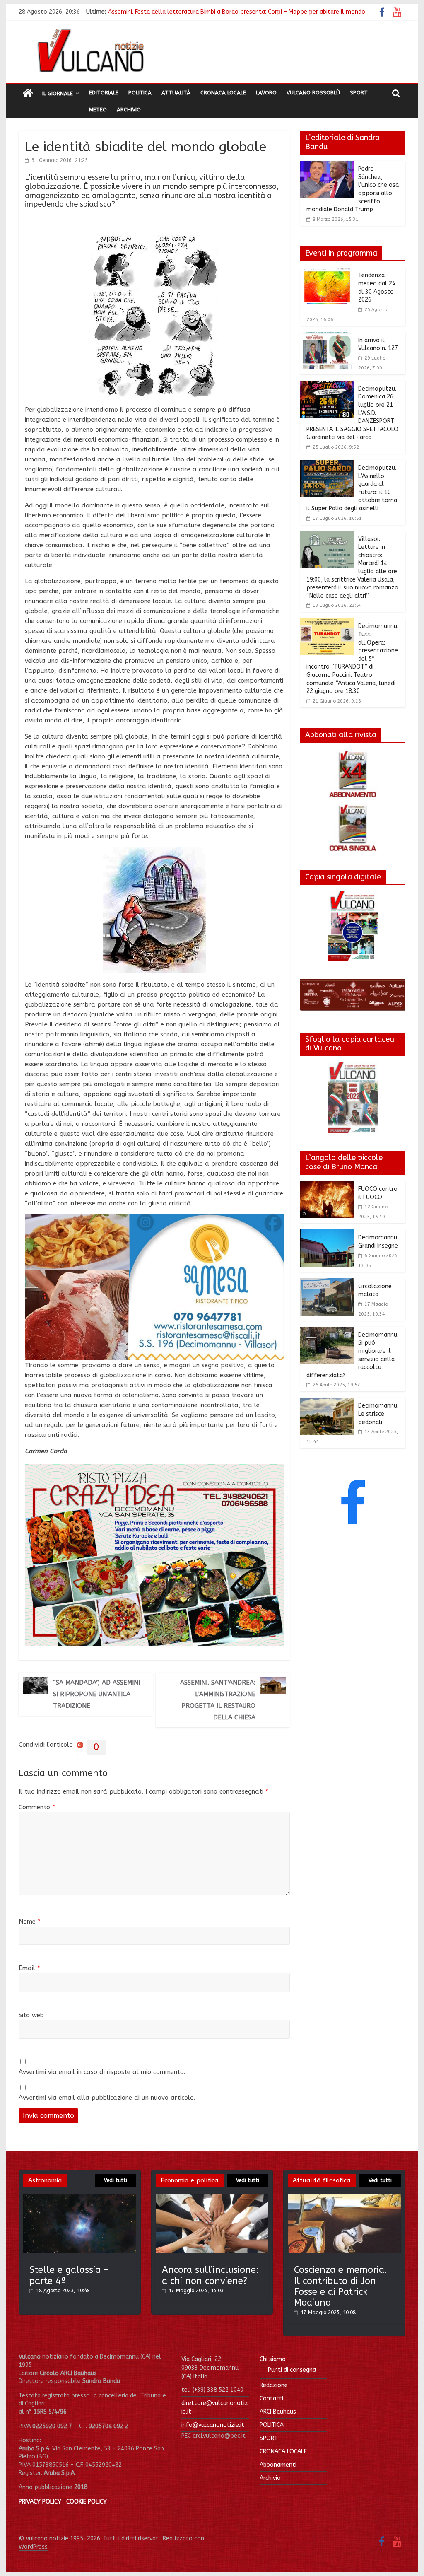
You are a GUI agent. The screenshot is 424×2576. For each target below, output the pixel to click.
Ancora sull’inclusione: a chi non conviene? (210, 2275)
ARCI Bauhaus (278, 2412)
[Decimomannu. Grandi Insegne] (327, 1234)
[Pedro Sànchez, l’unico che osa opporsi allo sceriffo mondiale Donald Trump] (327, 166)
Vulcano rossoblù (313, 93)
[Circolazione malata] (327, 1283)
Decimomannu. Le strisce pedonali (378, 1414)
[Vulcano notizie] (28, 94)
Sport (359, 93)
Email (29, 1968)
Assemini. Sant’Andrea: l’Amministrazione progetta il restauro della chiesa (218, 1700)
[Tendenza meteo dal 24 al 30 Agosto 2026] (327, 272)
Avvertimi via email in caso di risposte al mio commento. (102, 2072)
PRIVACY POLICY (40, 2502)
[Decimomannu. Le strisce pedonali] (327, 1403)
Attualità (176, 93)
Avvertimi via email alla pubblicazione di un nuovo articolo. (107, 2098)
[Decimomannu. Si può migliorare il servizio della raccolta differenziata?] (327, 1332)
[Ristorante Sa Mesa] (154, 1219)
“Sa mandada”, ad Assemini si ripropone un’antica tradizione (96, 1694)
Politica (140, 93)
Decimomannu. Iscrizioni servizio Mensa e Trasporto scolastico (194, 16)
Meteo (98, 110)
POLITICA (272, 2425)
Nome (30, 1922)
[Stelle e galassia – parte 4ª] (80, 2198)
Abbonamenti (278, 2465)
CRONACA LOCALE (283, 2452)
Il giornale (58, 93)
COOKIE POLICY (87, 2502)
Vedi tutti (116, 2180)
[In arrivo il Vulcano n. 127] (327, 337)
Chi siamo (273, 2359)
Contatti (271, 2399)
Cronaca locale (223, 93)
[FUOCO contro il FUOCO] (327, 1186)
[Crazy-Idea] (154, 1469)
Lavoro (266, 93)
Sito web (31, 2015)
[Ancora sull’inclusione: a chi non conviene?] (212, 2198)
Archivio (129, 110)
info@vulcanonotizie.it (213, 2425)
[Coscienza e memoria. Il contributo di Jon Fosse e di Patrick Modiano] (344, 2198)
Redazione (274, 2385)
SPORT (269, 2438)
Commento (37, 1807)
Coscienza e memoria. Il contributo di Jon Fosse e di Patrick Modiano (341, 2286)
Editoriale (104, 93)
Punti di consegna (292, 2370)
